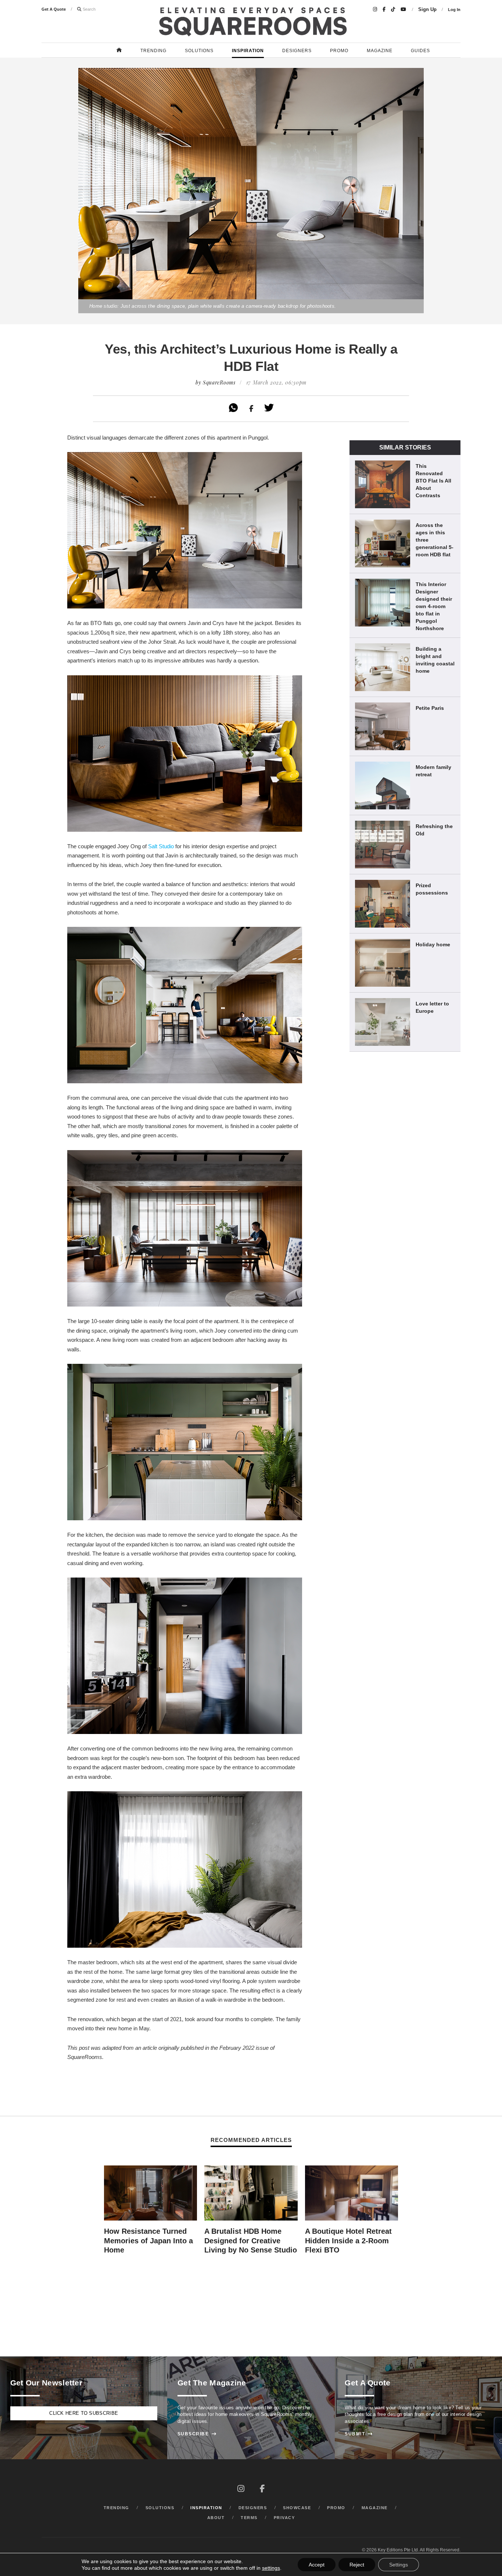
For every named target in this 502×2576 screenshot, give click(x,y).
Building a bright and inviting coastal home (435, 660)
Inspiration (248, 51)
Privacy (284, 2518)
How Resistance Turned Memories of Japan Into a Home (148, 2241)
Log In (454, 10)
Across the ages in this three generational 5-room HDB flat (435, 540)
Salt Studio (161, 846)
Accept (317, 2565)
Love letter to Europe (432, 1007)
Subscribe (197, 2434)
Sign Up (427, 10)
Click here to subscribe (84, 2413)
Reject (357, 2565)
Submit (359, 2434)
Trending (153, 51)
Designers (297, 51)
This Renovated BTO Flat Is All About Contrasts (433, 481)
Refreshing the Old (434, 830)
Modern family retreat (433, 771)
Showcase (297, 2508)
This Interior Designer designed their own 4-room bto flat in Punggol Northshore (434, 606)
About (216, 2518)
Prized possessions (432, 889)
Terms (249, 2518)
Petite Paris (430, 708)
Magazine (380, 51)
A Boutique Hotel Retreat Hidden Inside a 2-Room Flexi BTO (348, 2241)
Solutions (199, 51)
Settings (399, 2565)
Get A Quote (54, 9)
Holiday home (433, 944)
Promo (339, 51)
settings (271, 2568)
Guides (420, 51)
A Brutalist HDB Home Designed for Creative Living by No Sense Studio (251, 2241)
